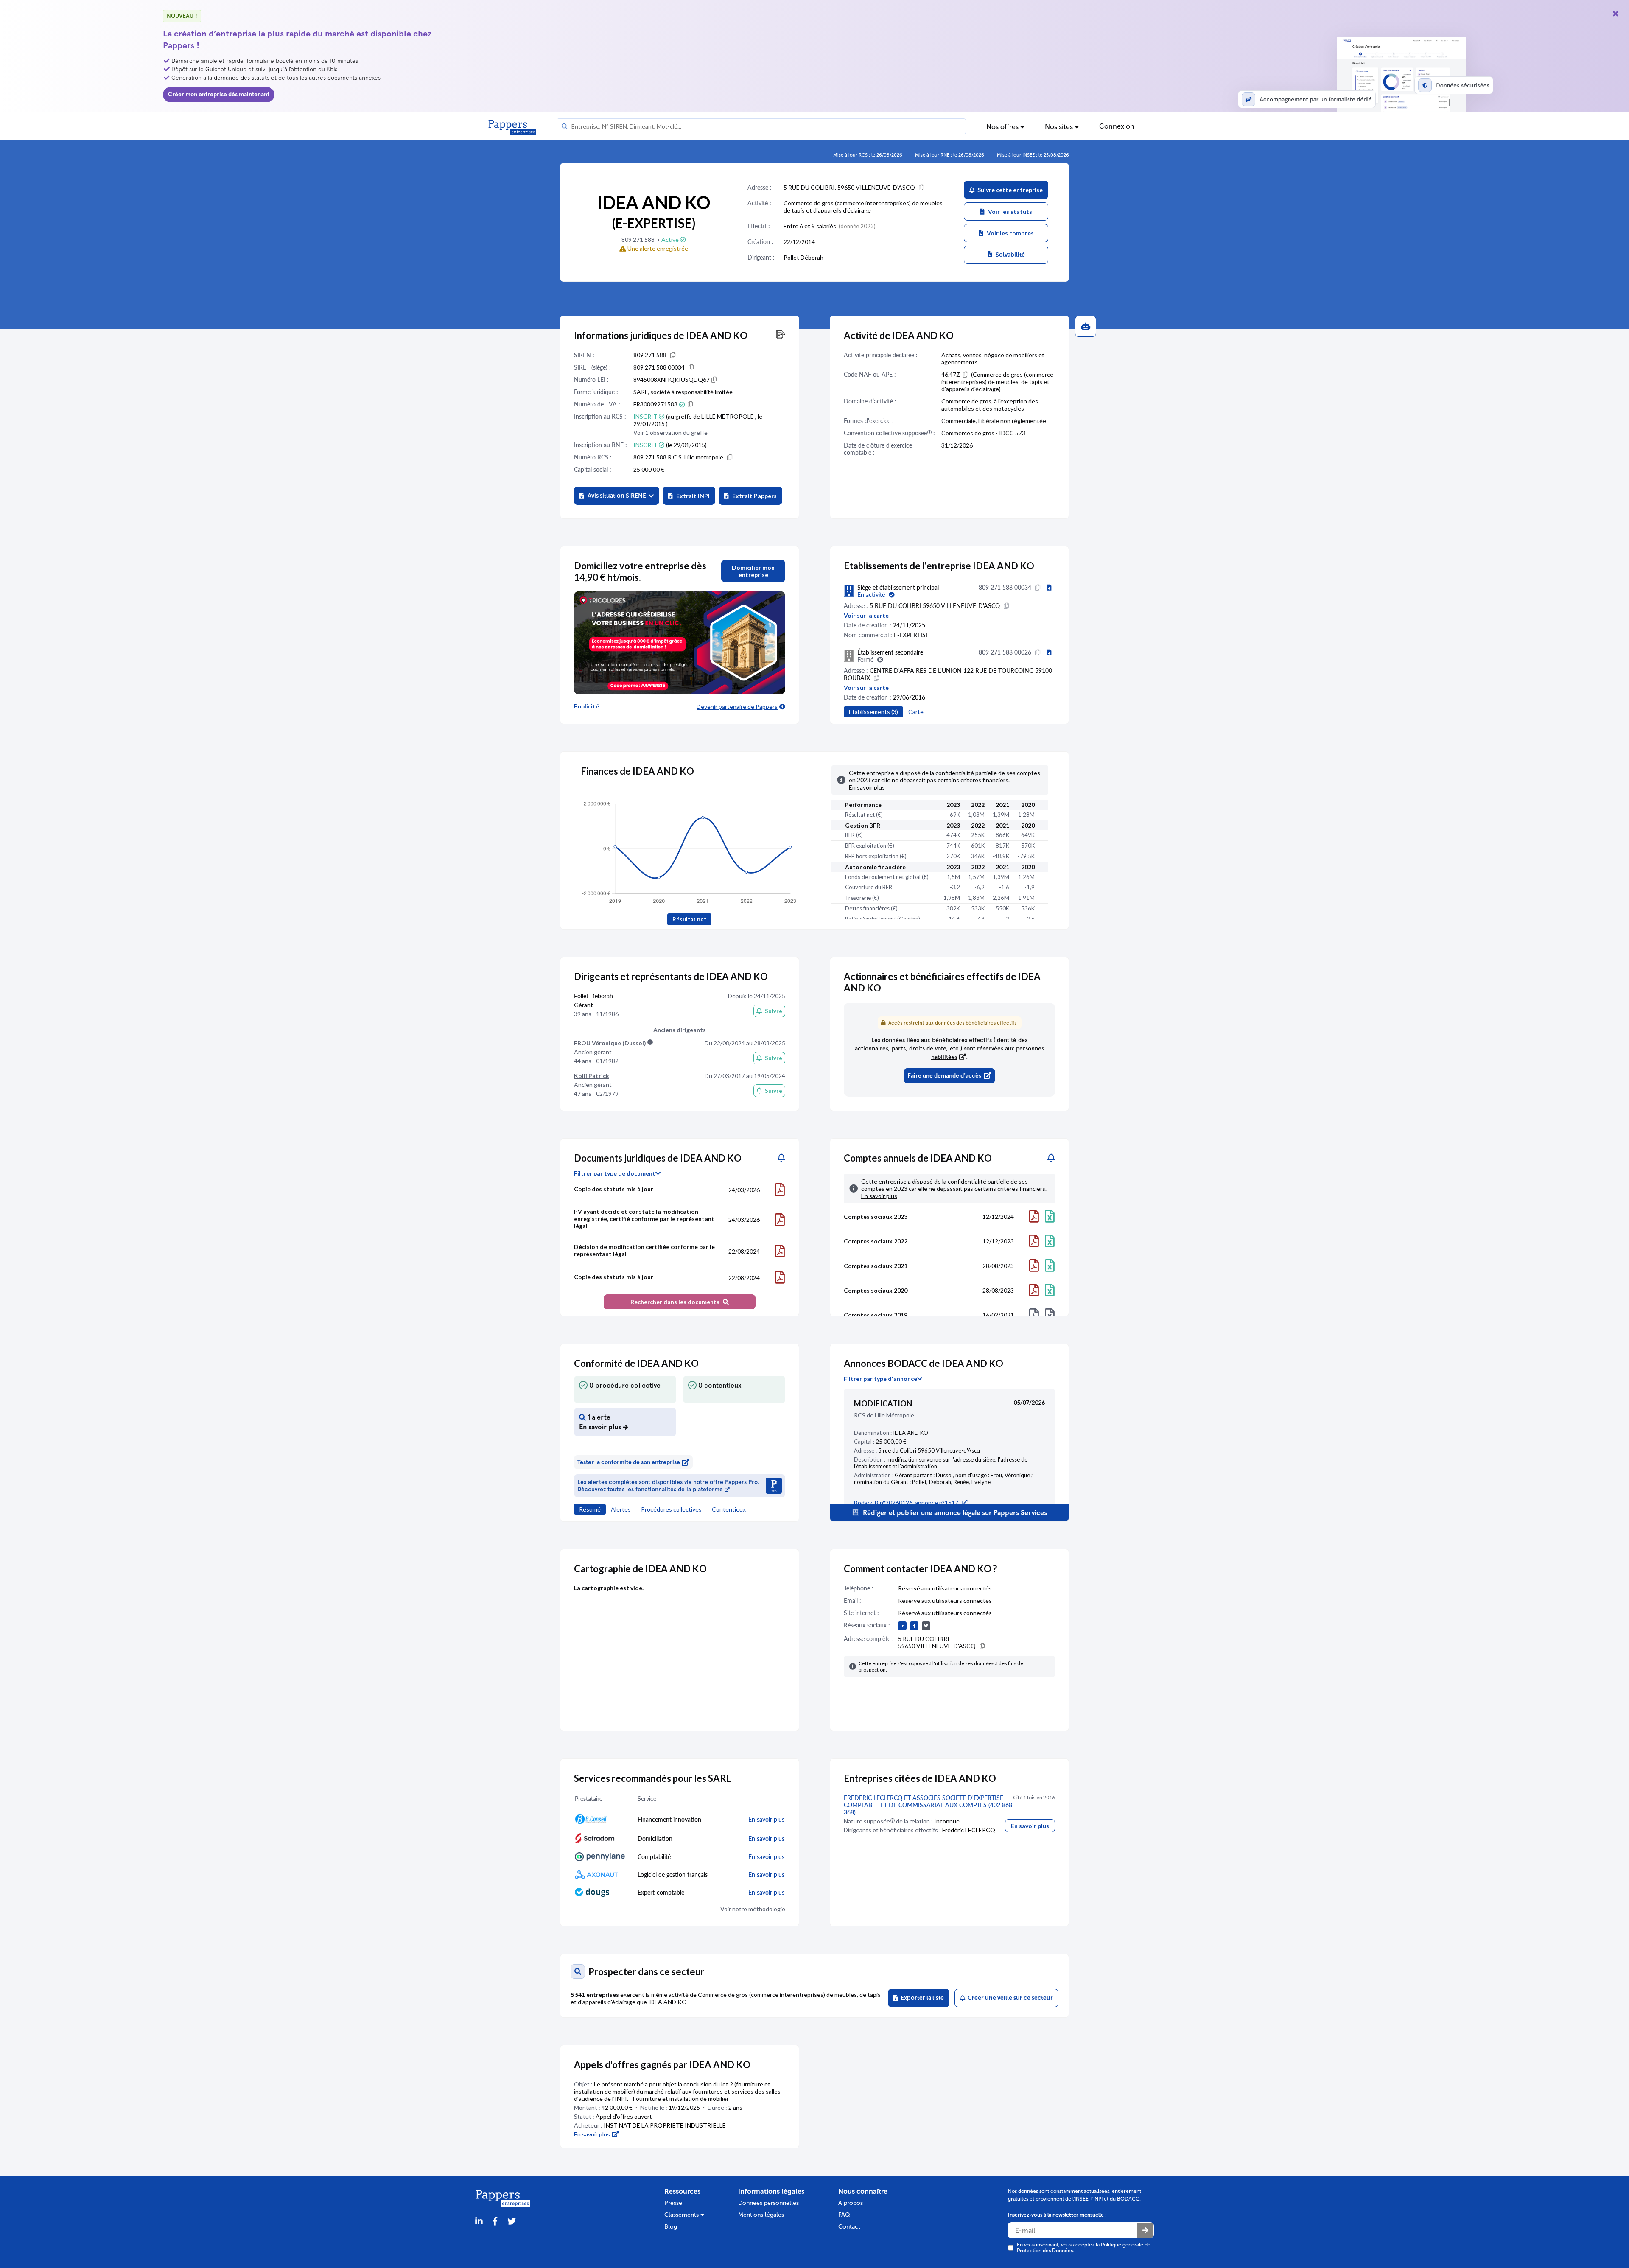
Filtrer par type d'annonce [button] (880, 1379)
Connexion (1117, 126)
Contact (849, 2227)
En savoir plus (1030, 1826)
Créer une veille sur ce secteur (1009, 1998)
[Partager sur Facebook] (495, 2222)
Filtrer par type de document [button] (615, 1173)
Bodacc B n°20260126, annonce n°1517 (906, 1502)
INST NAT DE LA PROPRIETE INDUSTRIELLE (665, 2125)
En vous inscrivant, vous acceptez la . (1084, 2248)
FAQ (844, 2215)
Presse (673, 2203)
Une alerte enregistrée (657, 248)
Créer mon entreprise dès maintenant (219, 94)
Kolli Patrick (592, 1076)
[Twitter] (512, 2222)
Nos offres (1003, 127)
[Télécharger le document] (780, 1190)
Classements (682, 2215)
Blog (671, 2227)
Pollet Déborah (803, 257)
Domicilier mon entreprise (753, 571)
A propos (851, 2203)
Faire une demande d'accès (944, 1076)
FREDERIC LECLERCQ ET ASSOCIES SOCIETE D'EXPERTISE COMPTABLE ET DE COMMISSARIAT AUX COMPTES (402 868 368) (928, 1805)
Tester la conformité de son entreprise (629, 1462)
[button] (617, 496)
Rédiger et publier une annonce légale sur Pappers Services (954, 1513)
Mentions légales (761, 2215)
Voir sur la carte (866, 615)
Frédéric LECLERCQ (968, 1830)
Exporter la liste (921, 1998)
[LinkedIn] (479, 2222)
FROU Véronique (611, 1043)
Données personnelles (768, 2203)
